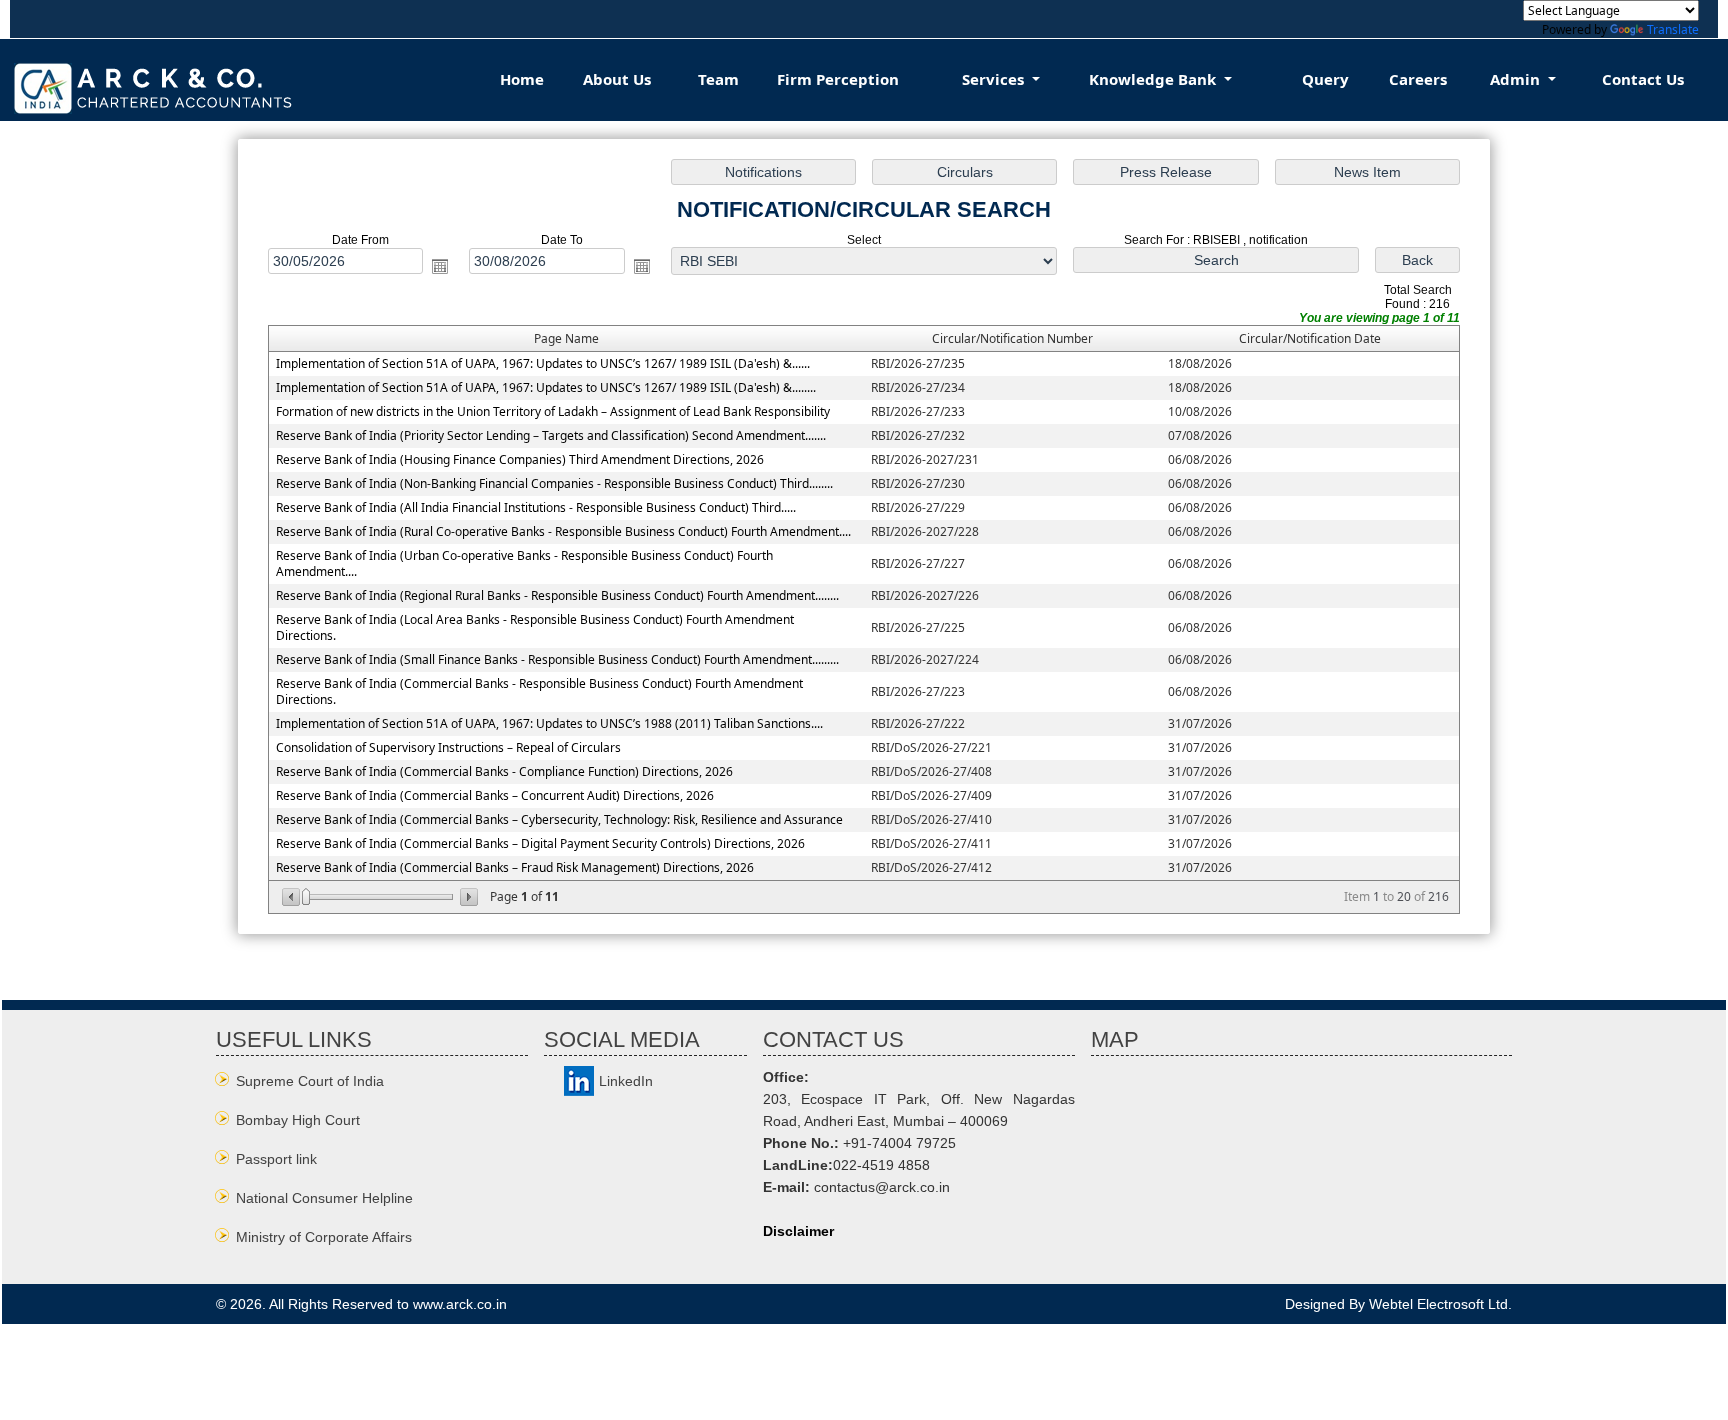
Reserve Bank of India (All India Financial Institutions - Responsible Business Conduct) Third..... (536, 507)
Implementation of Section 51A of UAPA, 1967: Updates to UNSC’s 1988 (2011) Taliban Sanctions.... (549, 723)
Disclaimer (798, 1231)
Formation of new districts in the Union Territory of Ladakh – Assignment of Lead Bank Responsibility (553, 411)
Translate (1673, 29)
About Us (617, 79)
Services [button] (995, 79)
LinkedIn (626, 1081)
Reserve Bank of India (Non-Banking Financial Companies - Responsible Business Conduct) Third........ (554, 483)
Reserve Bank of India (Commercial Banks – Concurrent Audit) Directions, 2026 (495, 795)
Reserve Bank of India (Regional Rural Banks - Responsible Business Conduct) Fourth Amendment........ (557, 595)
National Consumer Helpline (324, 1198)
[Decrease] (292, 897)
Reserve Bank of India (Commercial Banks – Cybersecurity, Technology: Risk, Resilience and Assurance (559, 819)
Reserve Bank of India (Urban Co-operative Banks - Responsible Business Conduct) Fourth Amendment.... (524, 563)
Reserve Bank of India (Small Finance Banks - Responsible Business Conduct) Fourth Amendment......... (557, 659)
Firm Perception (838, 79)
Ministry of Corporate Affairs (324, 1237)
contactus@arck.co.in (882, 1187)
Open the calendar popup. (440, 266)
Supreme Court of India (310, 1081)
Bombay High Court (298, 1120)
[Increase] (467, 897)
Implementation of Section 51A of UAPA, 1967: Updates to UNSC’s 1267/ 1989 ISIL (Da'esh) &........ (546, 387)
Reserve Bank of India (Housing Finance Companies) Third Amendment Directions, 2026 (520, 459)
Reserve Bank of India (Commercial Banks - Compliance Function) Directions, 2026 (504, 771)
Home (522, 79)
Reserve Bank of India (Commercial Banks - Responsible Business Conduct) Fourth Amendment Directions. (539, 691)
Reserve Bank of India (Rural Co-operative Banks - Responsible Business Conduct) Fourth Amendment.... (563, 531)
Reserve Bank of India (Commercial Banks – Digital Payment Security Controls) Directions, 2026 (540, 843)
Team (718, 79)
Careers (1418, 79)
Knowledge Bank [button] (1154, 79)
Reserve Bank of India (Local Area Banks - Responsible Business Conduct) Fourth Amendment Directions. (535, 627)
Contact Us (1643, 79)
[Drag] (306, 897)
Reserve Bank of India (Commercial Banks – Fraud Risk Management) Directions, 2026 (515, 867)
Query (1325, 79)
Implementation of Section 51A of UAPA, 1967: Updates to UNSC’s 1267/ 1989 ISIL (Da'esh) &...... (543, 363)
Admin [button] (1517, 79)
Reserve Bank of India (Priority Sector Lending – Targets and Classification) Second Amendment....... (551, 435)
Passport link (276, 1159)
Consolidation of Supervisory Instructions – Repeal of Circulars (448, 747)
